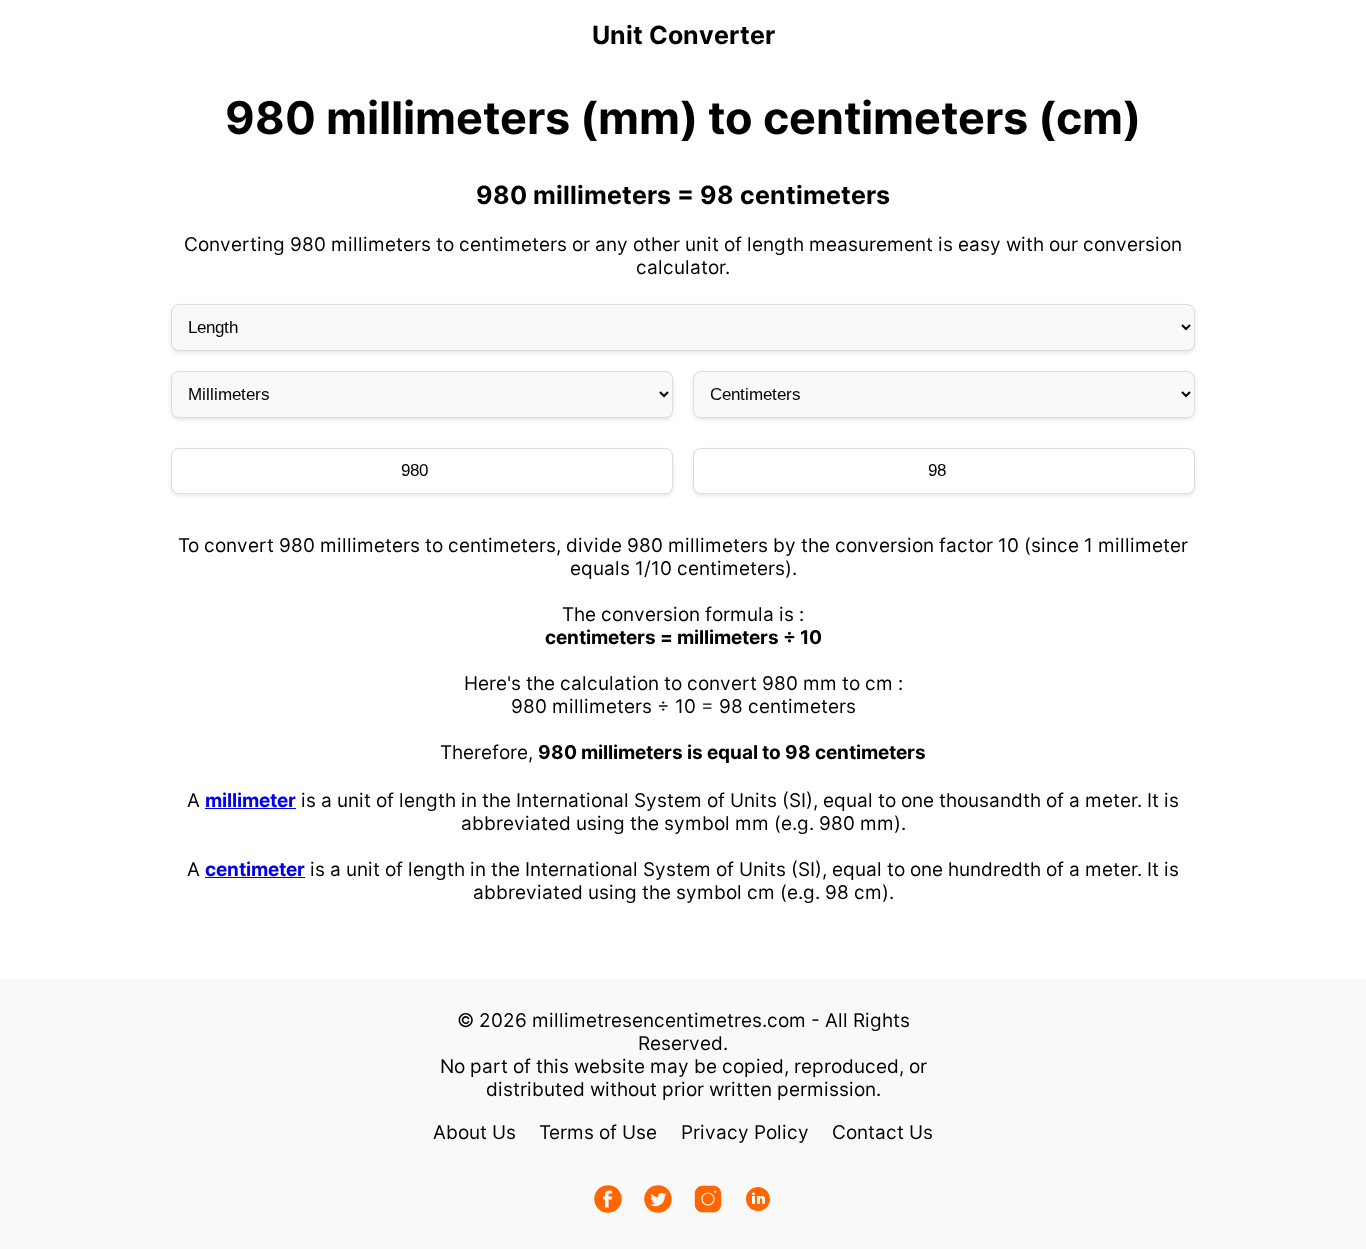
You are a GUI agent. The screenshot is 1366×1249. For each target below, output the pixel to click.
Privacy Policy (745, 1132)
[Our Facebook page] (608, 1201)
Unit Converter (683, 35)
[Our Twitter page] (658, 1201)
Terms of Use (598, 1132)
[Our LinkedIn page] (758, 1201)
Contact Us (882, 1132)
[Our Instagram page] (708, 1201)
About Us (474, 1132)
